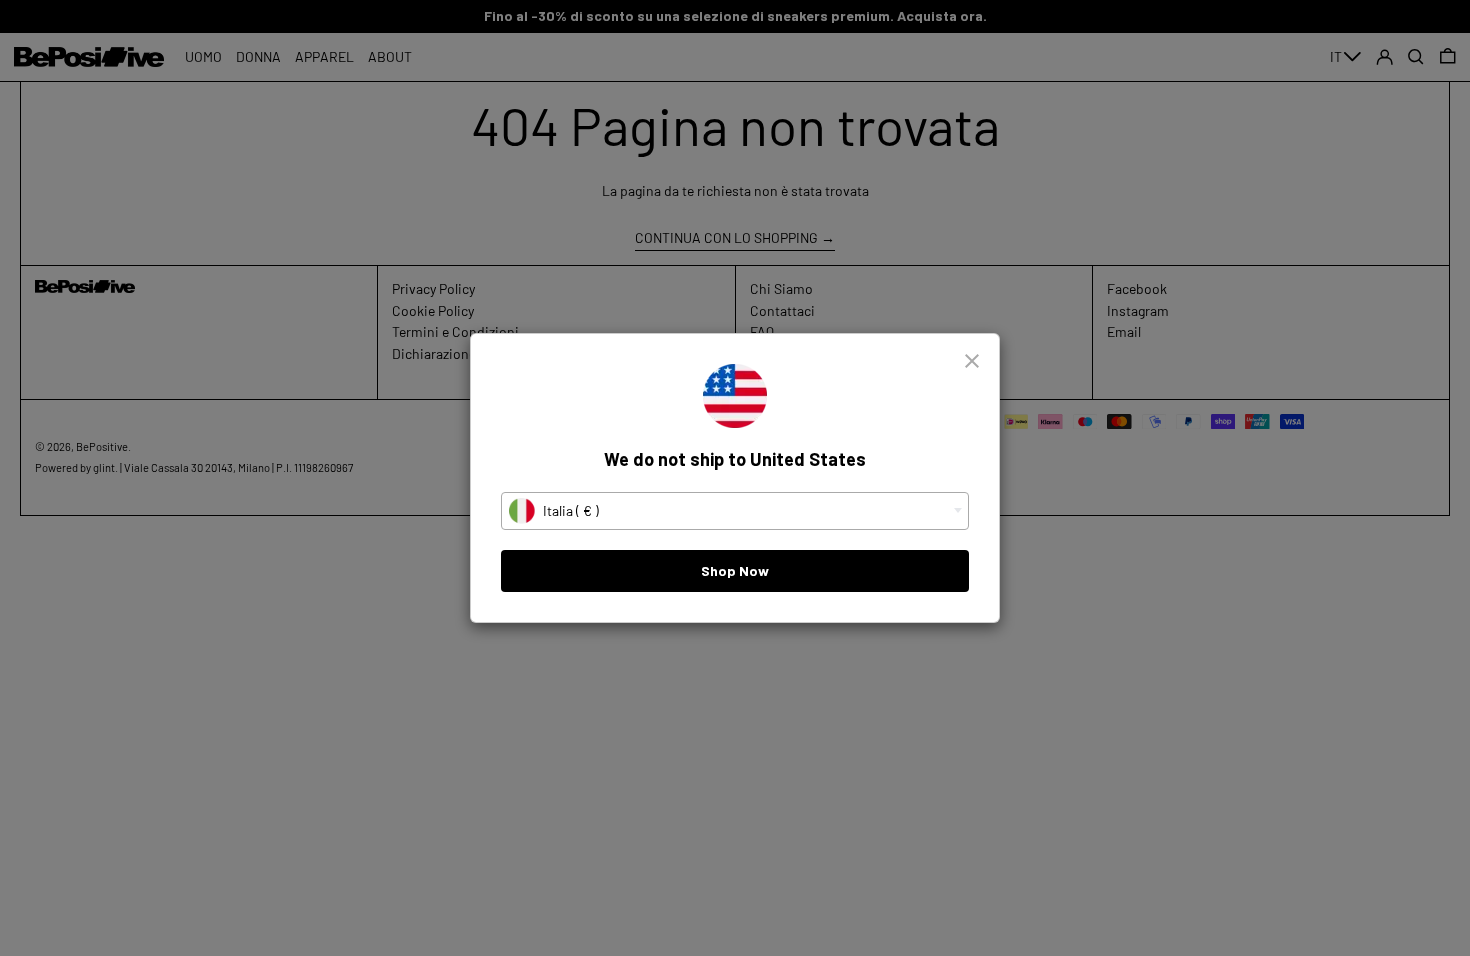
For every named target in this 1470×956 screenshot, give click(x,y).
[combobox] (735, 511)
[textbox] (735, 511)
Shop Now (735, 570)
